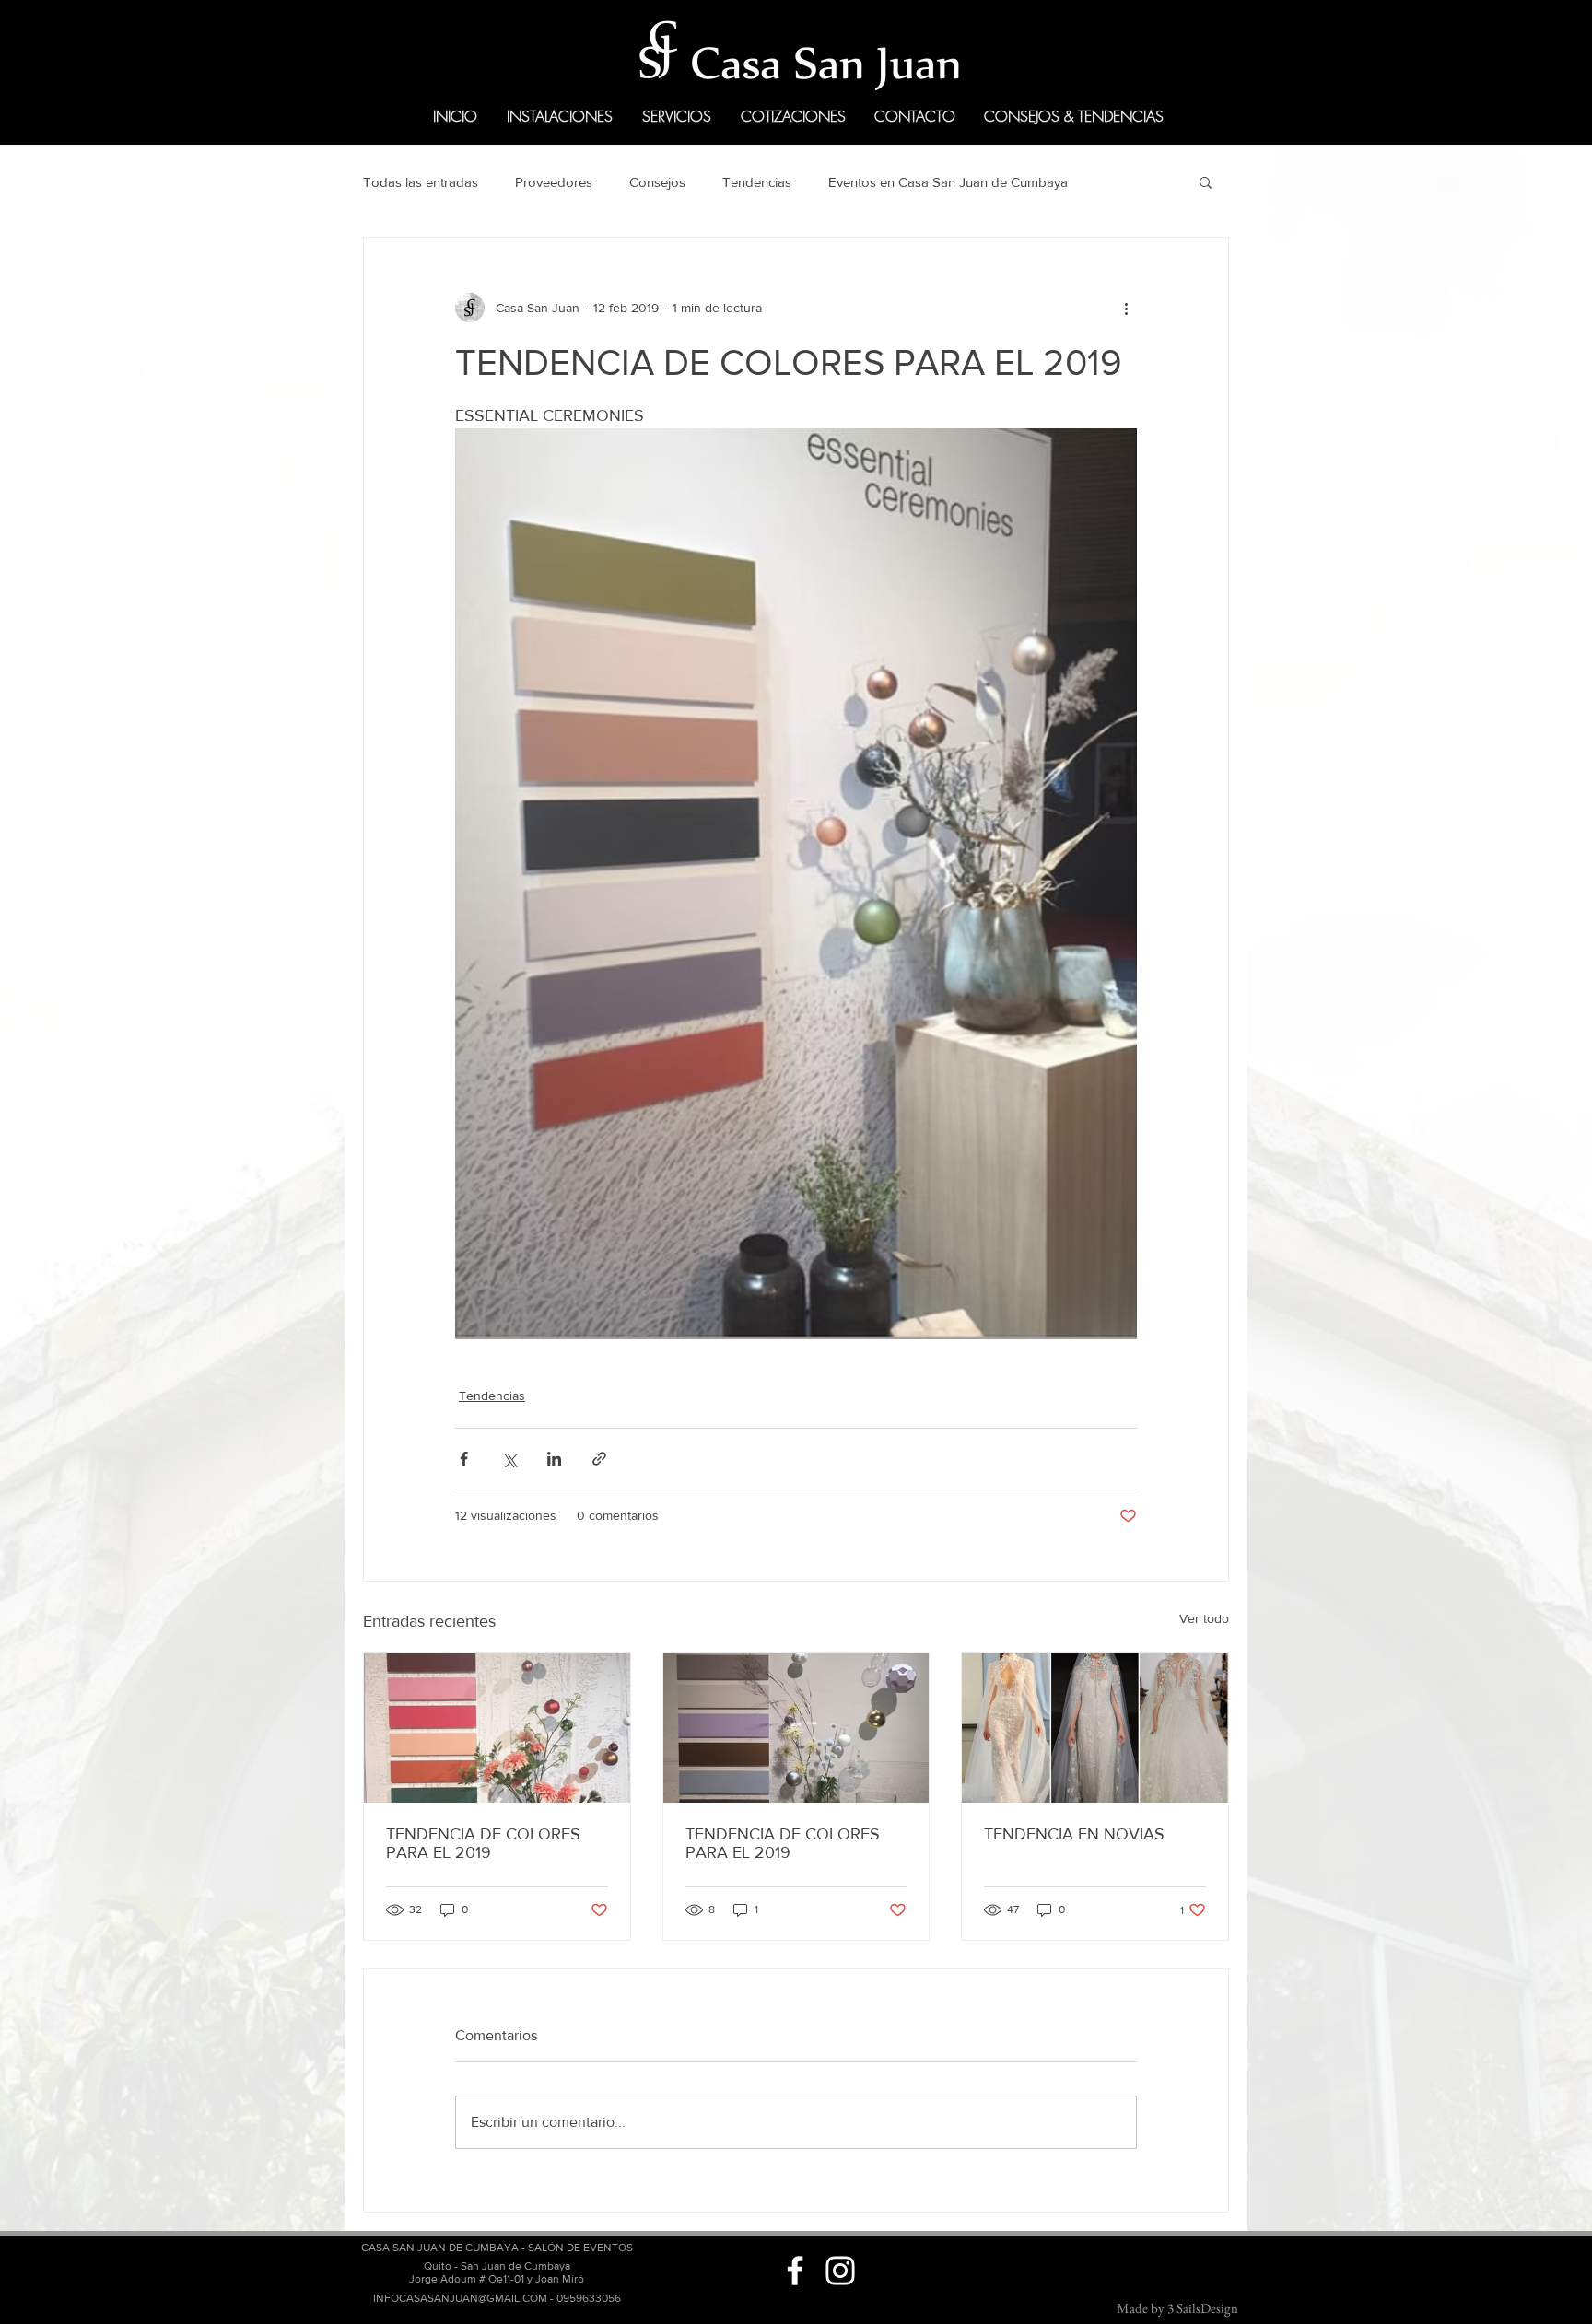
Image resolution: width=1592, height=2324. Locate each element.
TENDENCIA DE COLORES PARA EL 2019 (483, 1843)
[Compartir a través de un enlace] (599, 1459)
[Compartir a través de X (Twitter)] (509, 1459)
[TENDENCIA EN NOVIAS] (1095, 1728)
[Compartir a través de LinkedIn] (554, 1459)
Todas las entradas (421, 182)
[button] (1206, 181)
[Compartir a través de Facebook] (464, 1459)
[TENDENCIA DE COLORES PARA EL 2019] (497, 1728)
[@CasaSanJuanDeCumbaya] (795, 2271)
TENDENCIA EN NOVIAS (1074, 1834)
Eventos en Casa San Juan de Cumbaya (948, 182)
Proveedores (554, 182)
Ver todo (1204, 1618)
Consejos (657, 182)
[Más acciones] (1126, 308)
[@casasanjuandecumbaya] (840, 2271)
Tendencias (757, 182)
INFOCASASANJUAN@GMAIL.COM (460, 2298)
